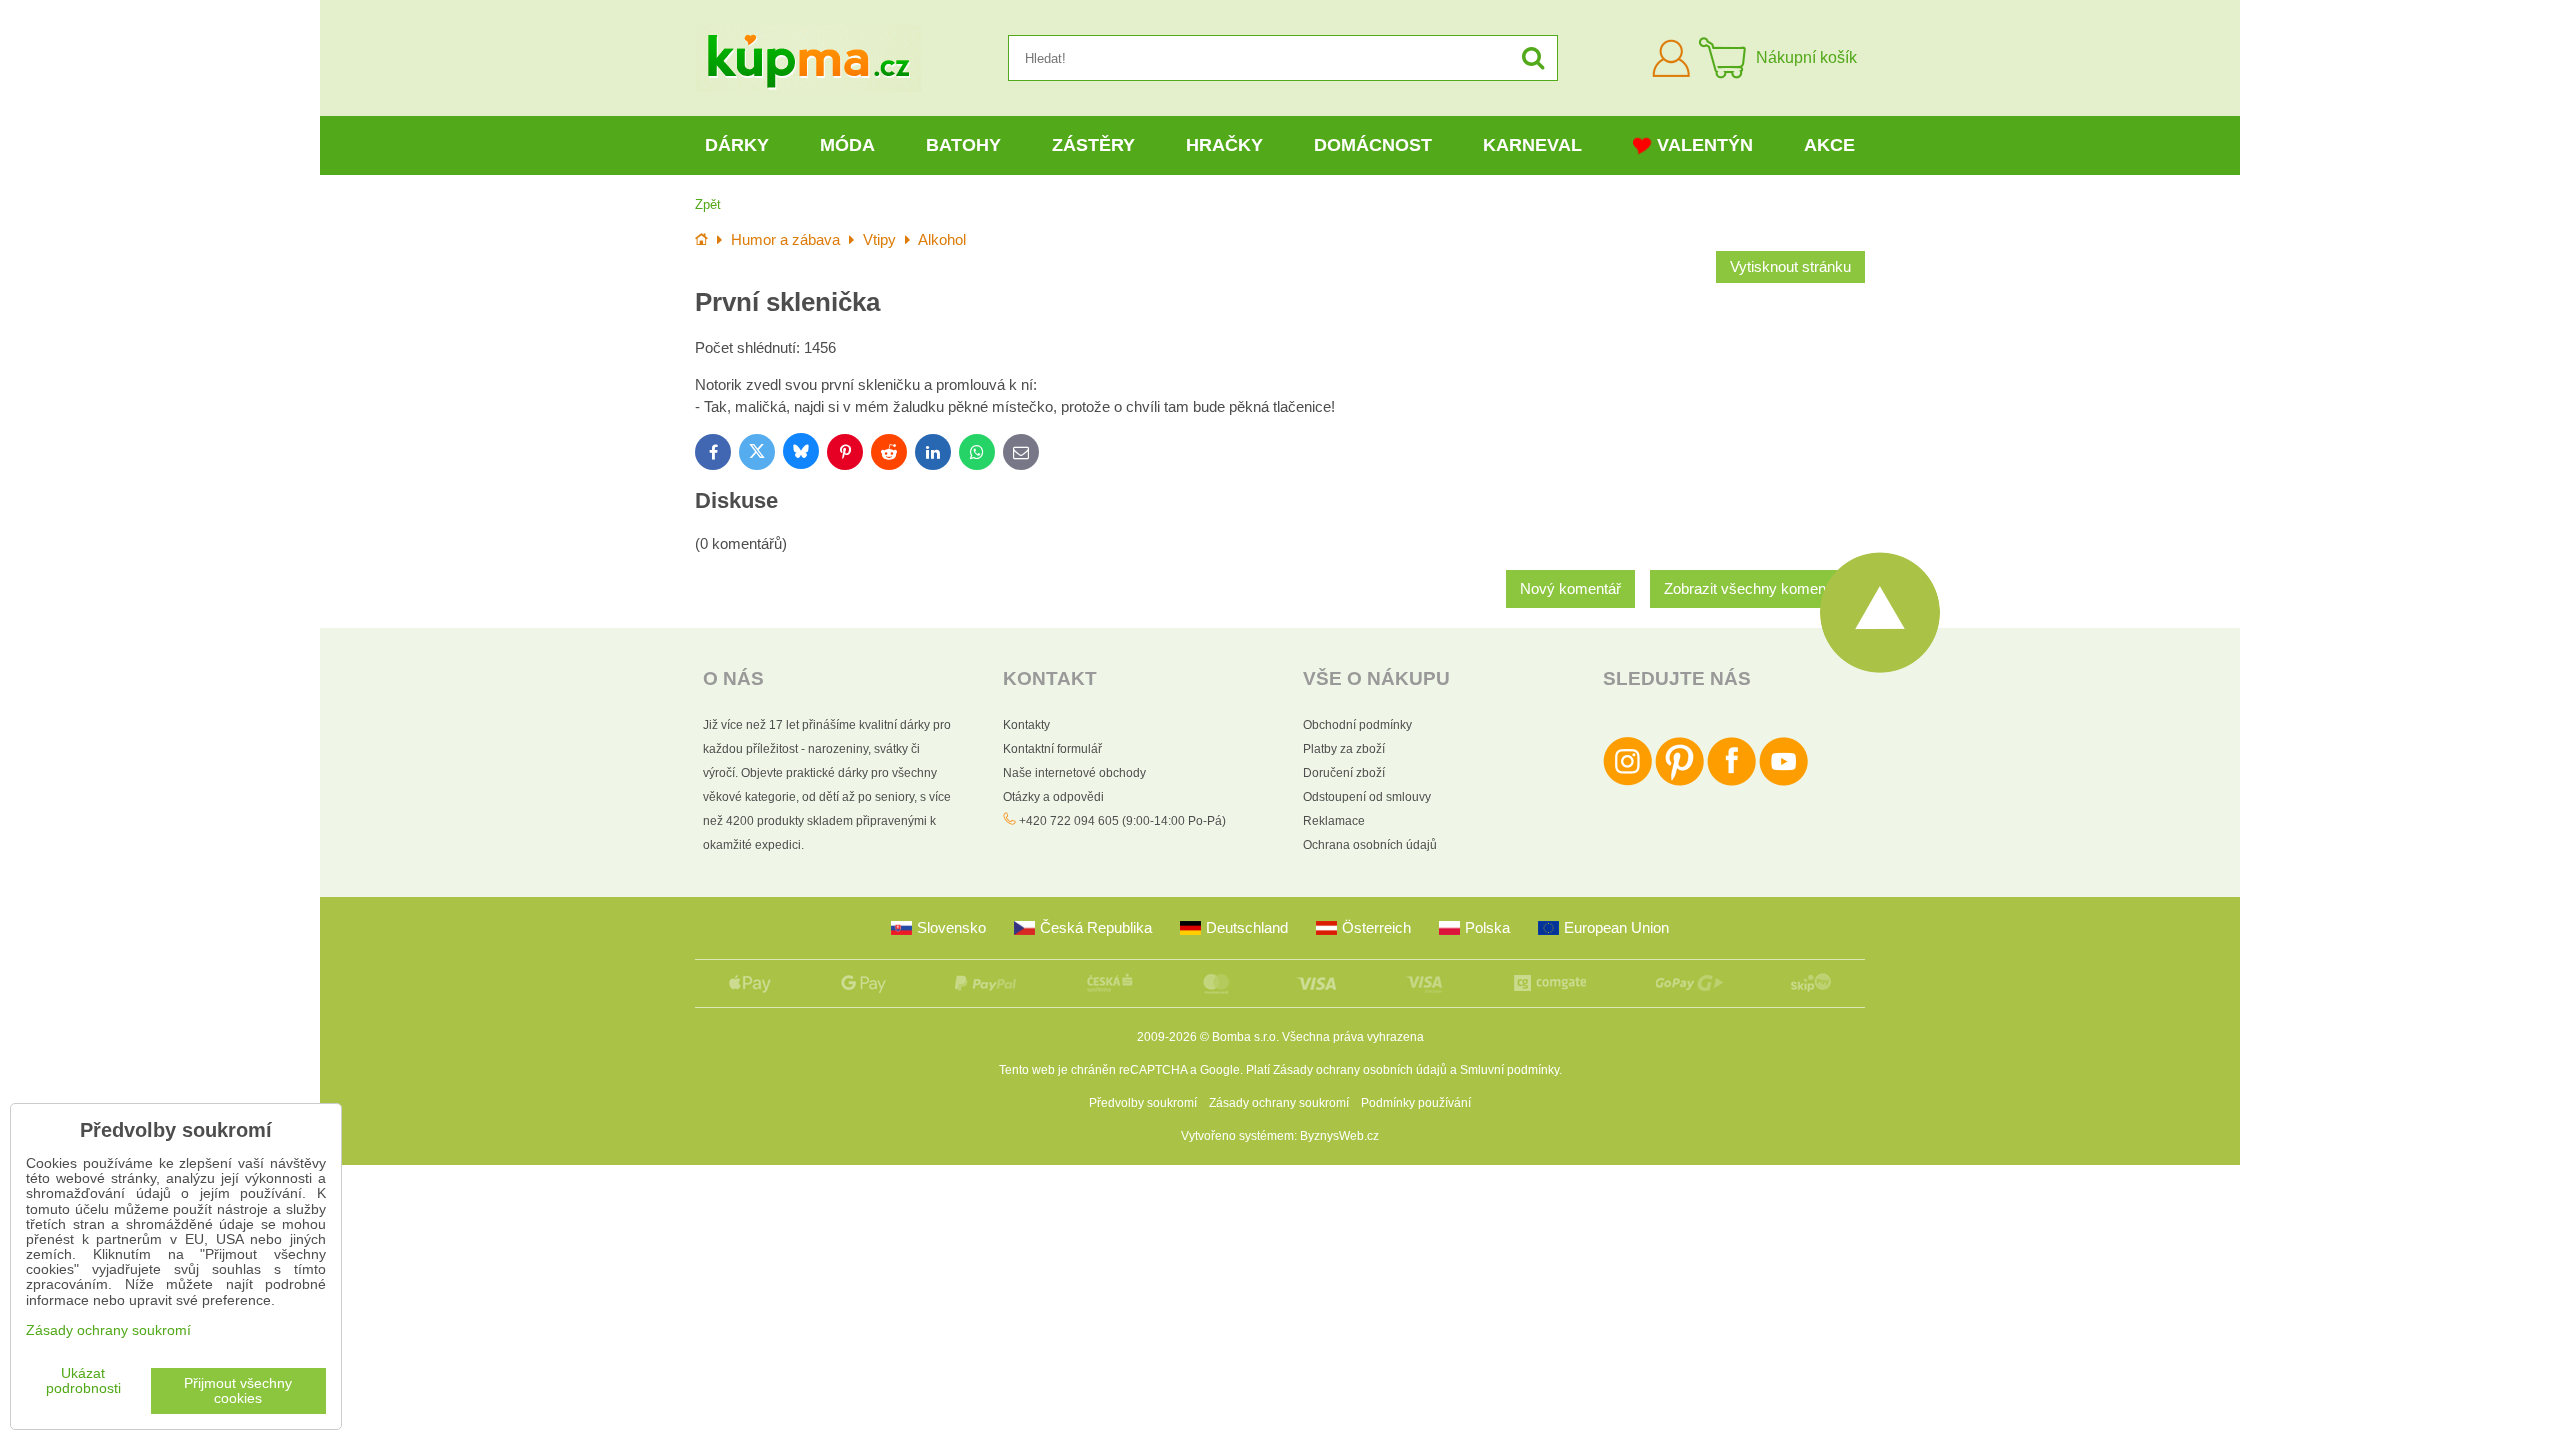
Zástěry (1093, 145)
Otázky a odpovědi (1053, 797)
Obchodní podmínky (1357, 725)
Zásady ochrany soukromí (1279, 1103)
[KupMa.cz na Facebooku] (1731, 782)
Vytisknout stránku (1790, 267)
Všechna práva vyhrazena (1353, 1037)
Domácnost (1373, 145)
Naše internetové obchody (1074, 773)
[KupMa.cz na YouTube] (1783, 782)
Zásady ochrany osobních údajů (1360, 1070)
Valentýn (1705, 145)
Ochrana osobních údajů (1370, 845)
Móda (847, 145)
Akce (1829, 145)
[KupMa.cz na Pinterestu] (1679, 782)
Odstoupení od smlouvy (1367, 797)
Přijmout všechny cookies (238, 1391)
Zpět (708, 204)
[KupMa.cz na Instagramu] (1627, 782)
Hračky (1224, 145)
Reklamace (1334, 821)
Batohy (963, 145)
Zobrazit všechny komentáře (1757, 589)
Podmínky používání (1416, 1103)
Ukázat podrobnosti (83, 1381)
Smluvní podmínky (1509, 1070)
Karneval (1532, 145)
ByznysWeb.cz (1339, 1136)
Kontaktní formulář (1052, 749)
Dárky (737, 145)
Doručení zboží (1344, 773)
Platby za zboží (1344, 749)
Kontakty (1026, 725)
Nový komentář (1570, 589)
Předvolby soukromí (1143, 1103)
